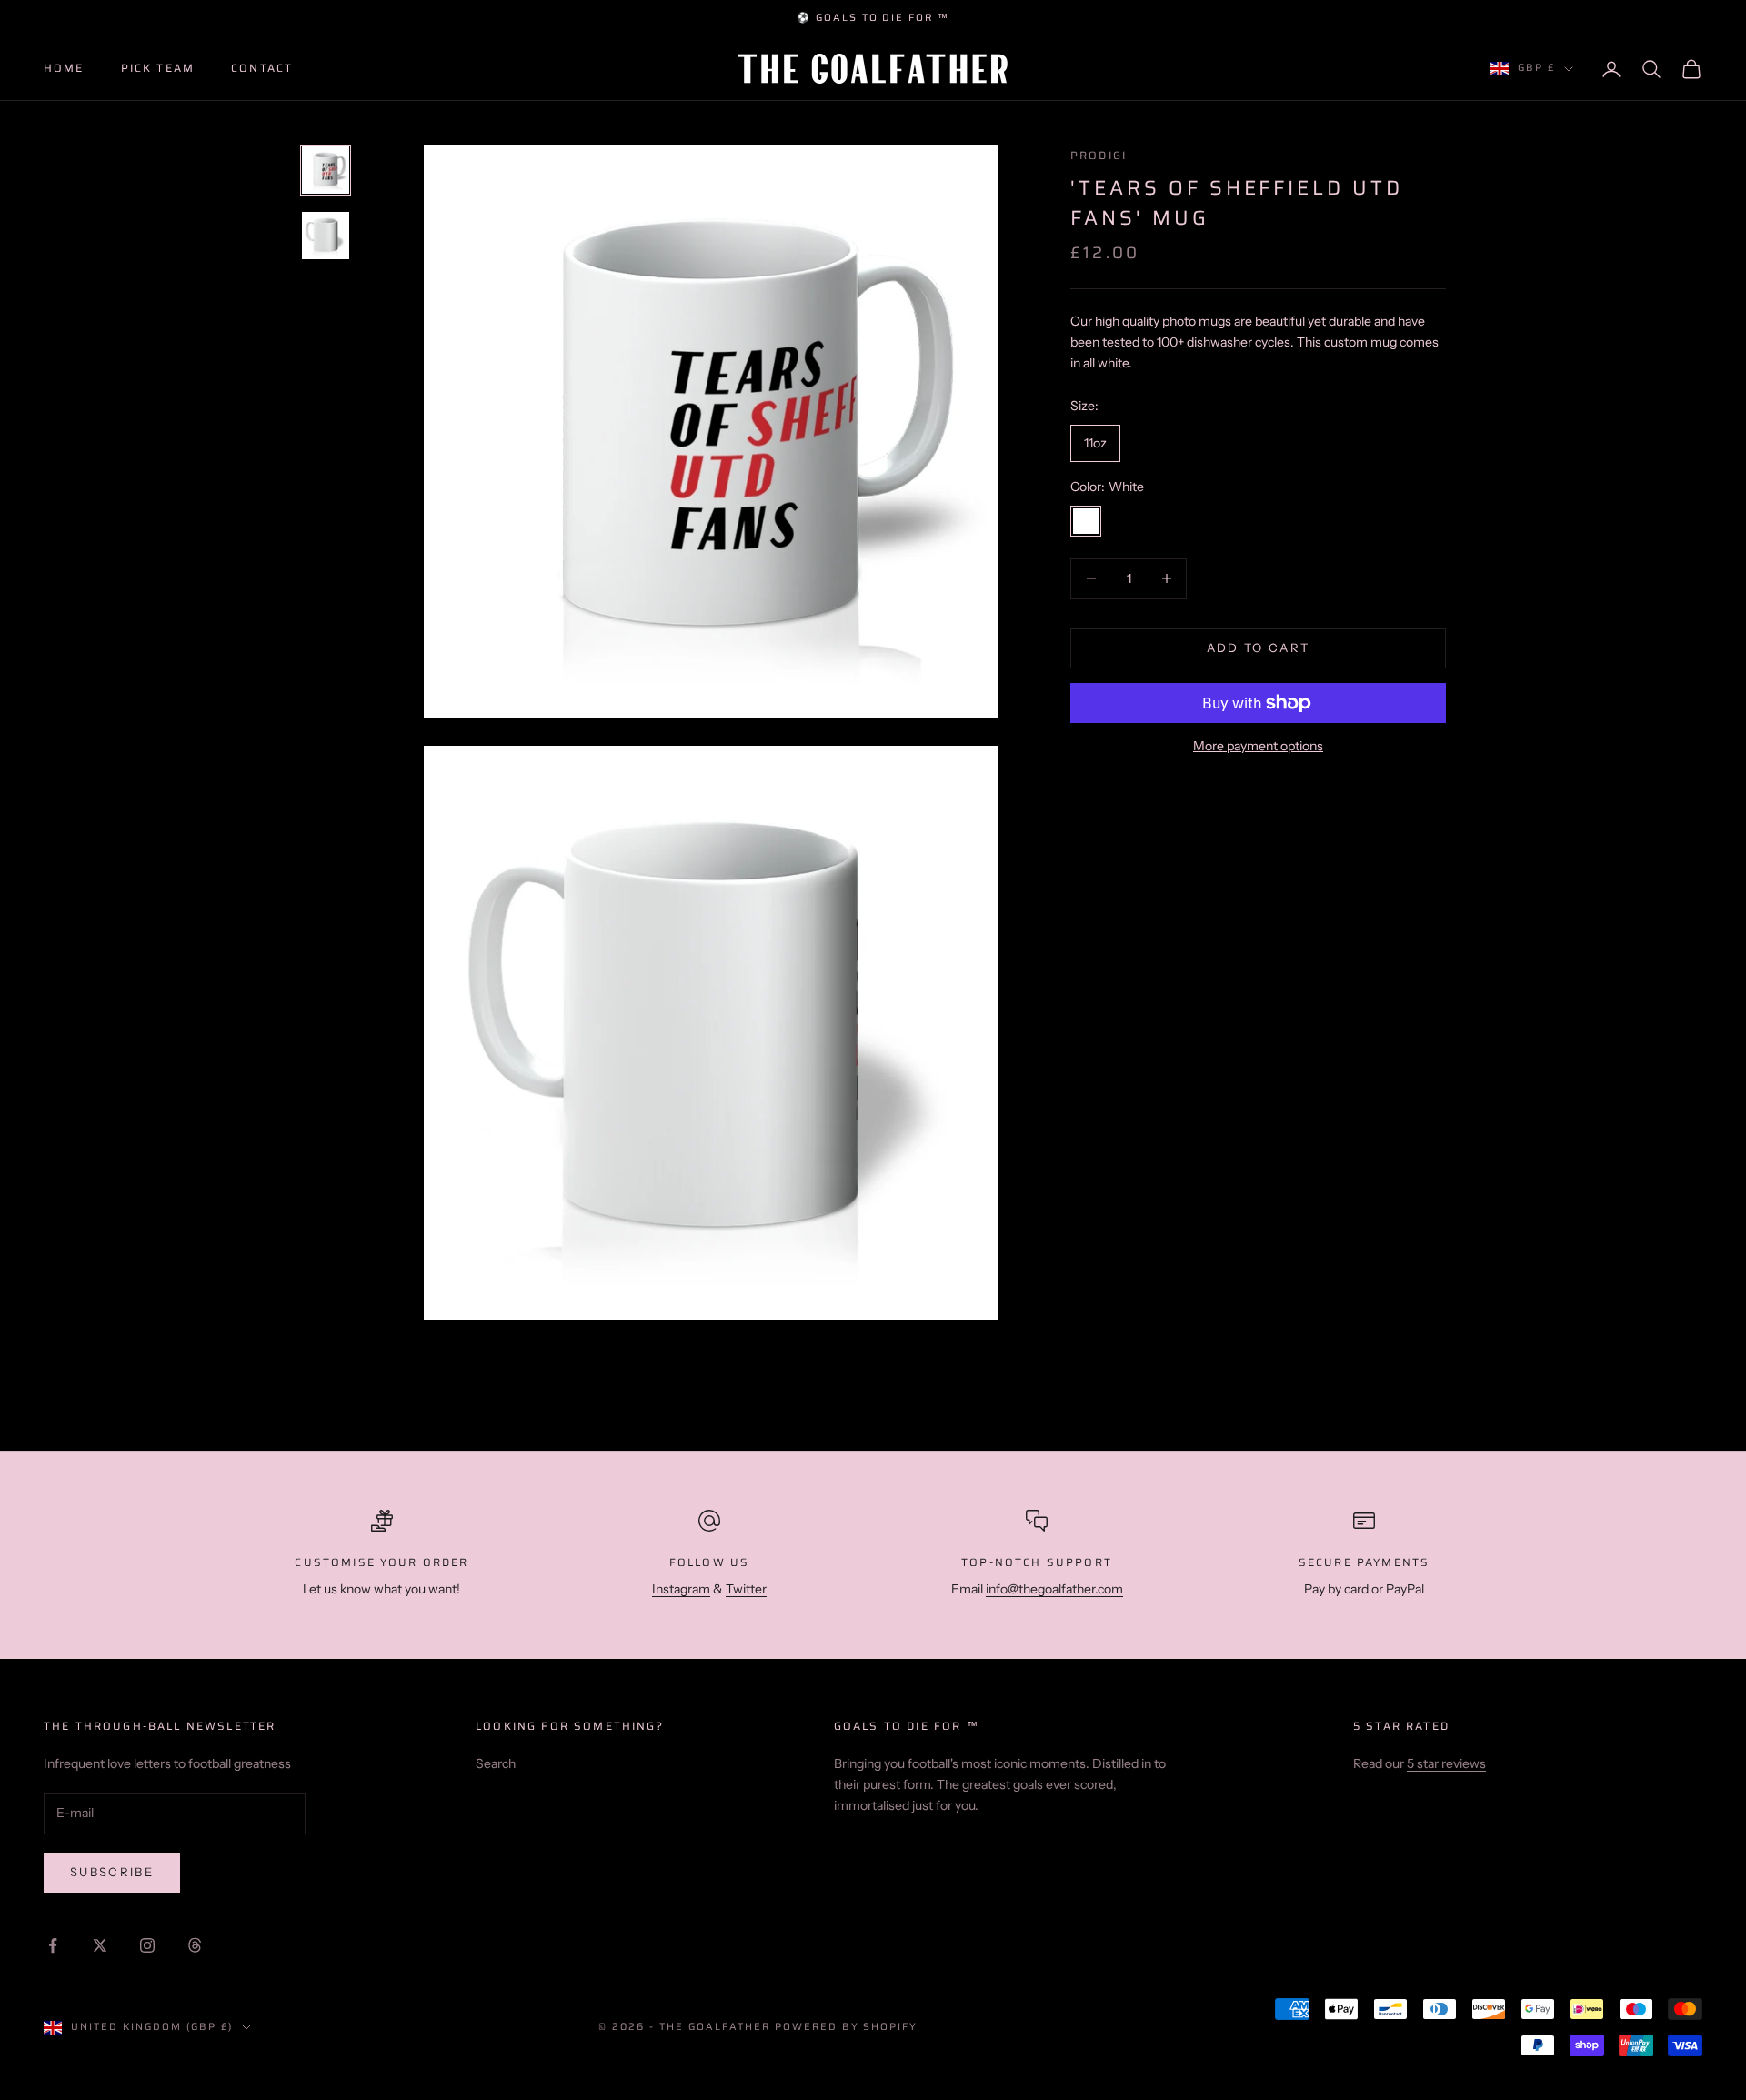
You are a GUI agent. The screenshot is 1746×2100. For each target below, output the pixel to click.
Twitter (746, 1589)
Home (64, 68)
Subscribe (112, 1872)
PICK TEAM (158, 68)
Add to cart (1259, 648)
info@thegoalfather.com (1054, 1589)
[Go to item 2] (326, 236)
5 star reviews (1446, 1763)
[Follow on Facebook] (53, 1945)
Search (496, 1763)
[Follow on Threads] (195, 1945)
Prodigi (1099, 155)
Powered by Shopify (847, 2027)
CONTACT (262, 68)
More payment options (1258, 746)
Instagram (681, 1589)
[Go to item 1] (326, 170)
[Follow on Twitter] (100, 1945)
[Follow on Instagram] (147, 1945)
